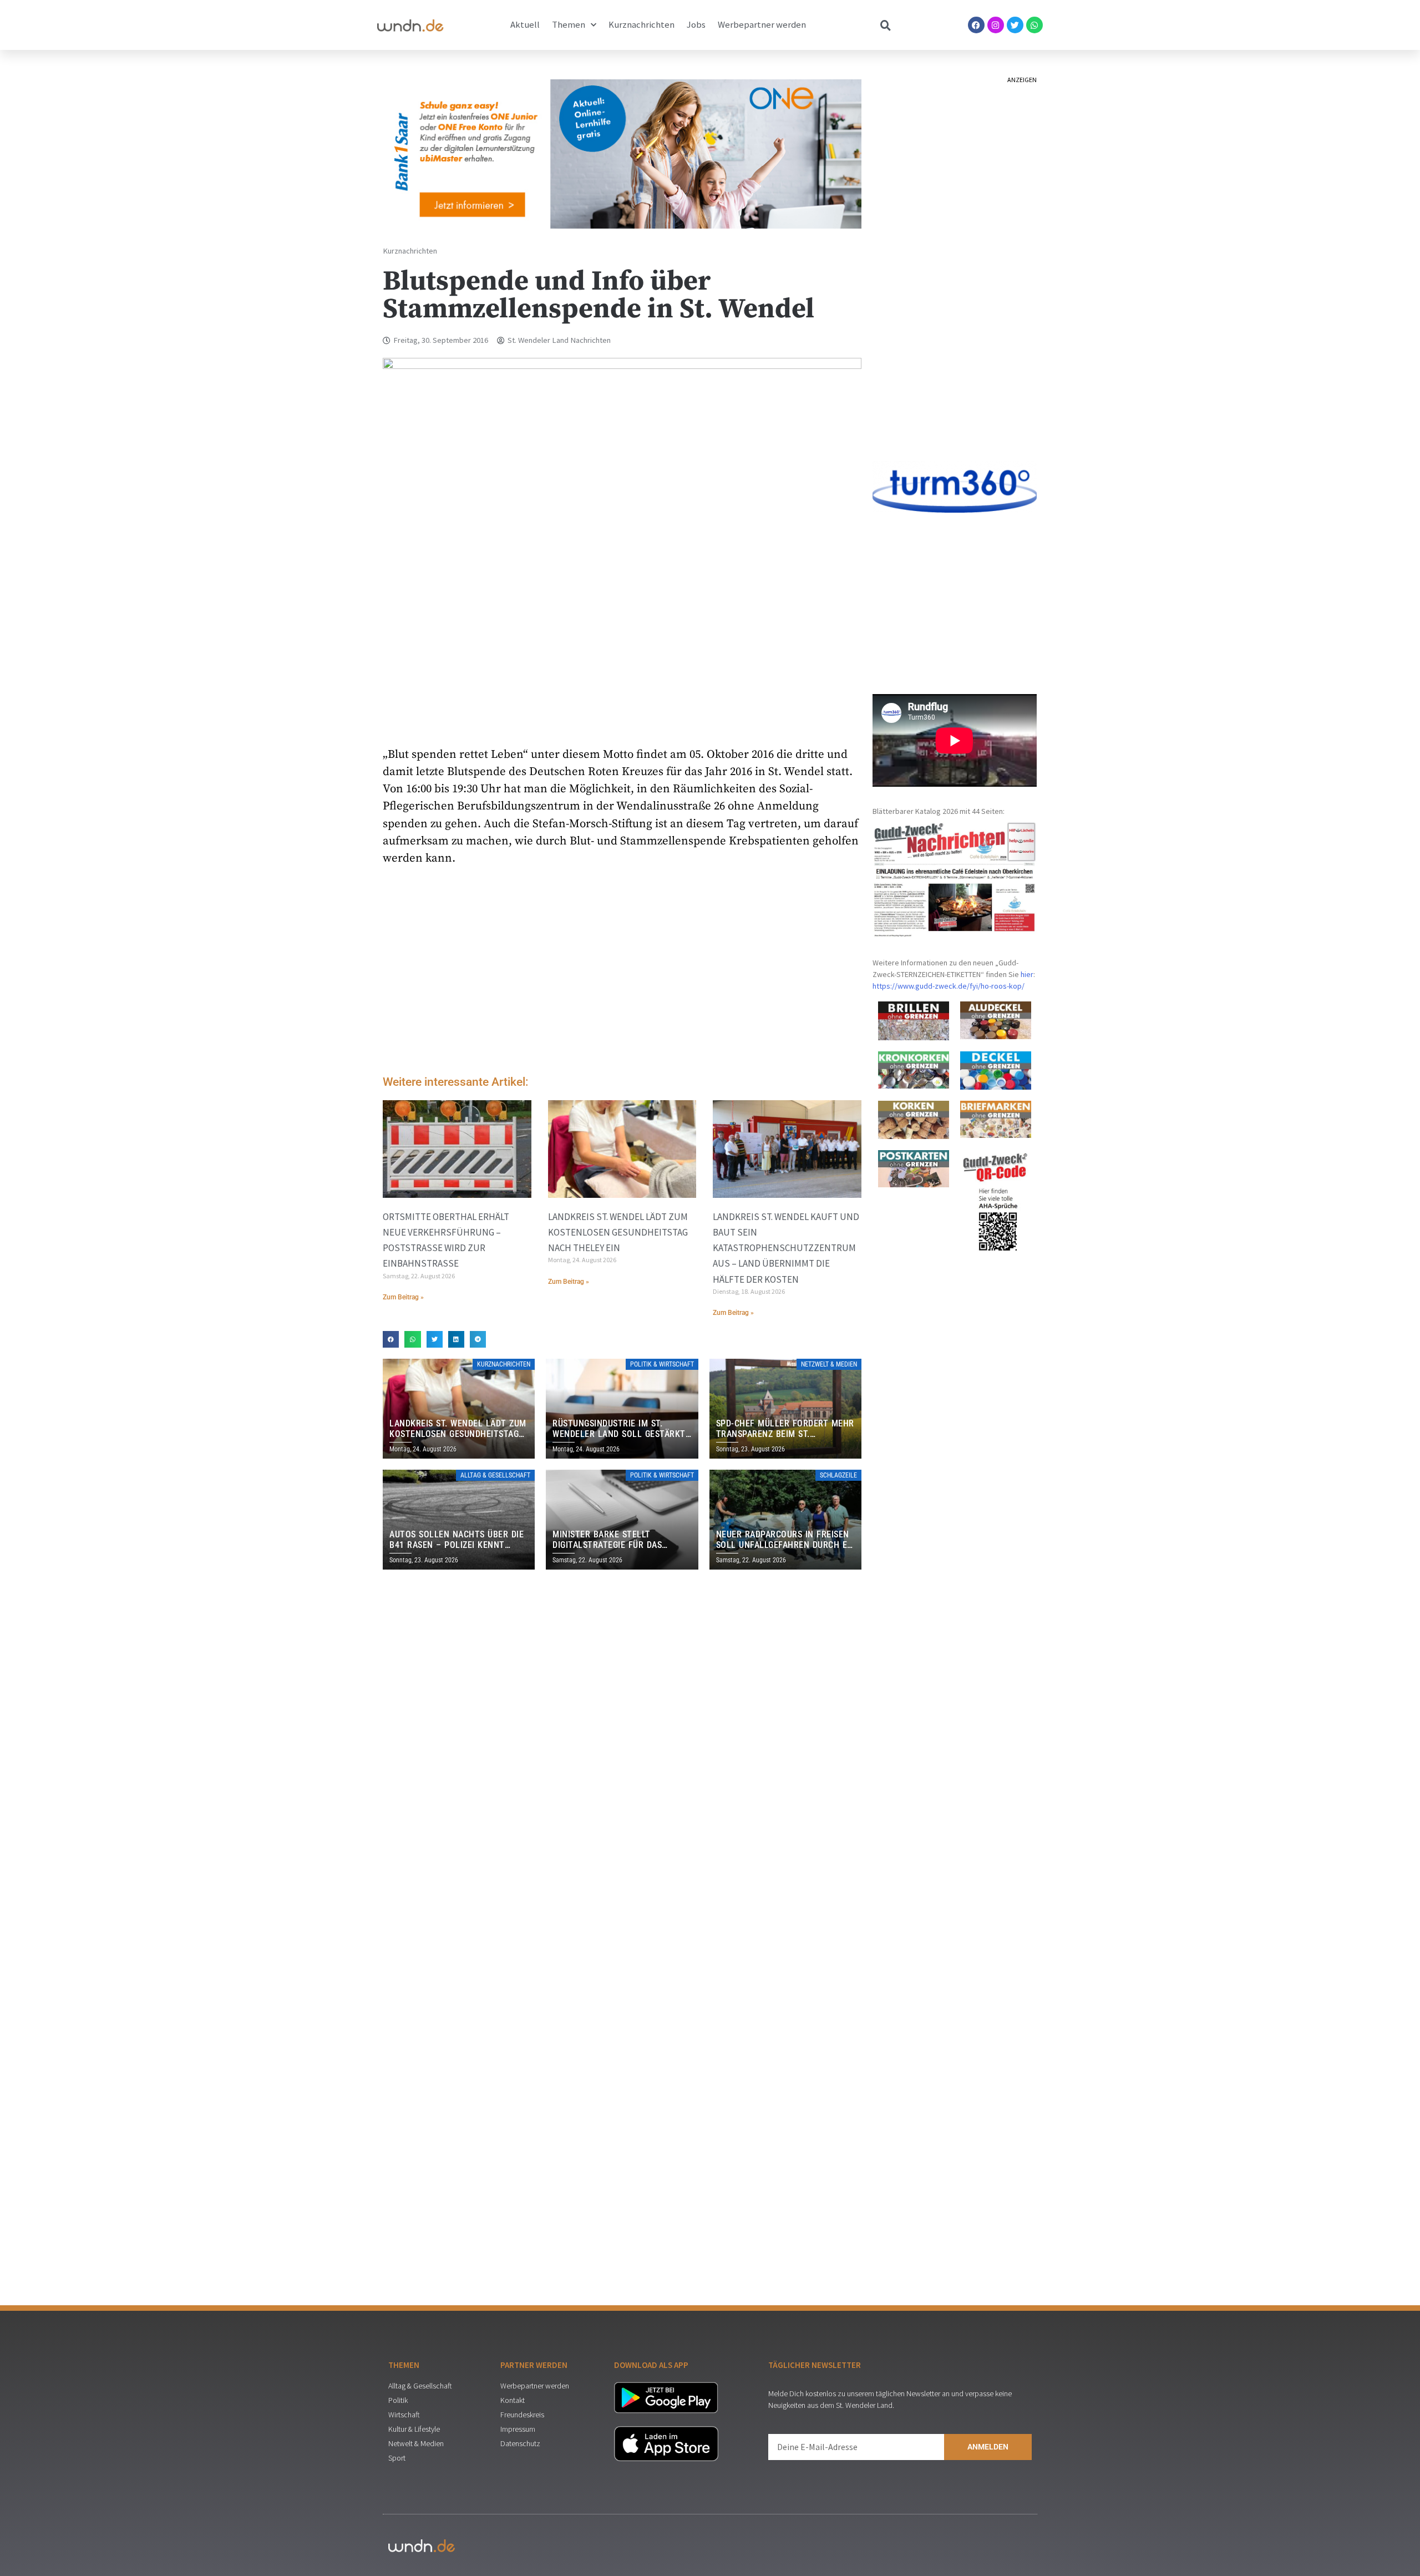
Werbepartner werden (762, 25)
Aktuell (525, 25)
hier (1027, 974)
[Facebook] (976, 25)
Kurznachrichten (641, 25)
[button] (391, 1339)
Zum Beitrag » (403, 1297)
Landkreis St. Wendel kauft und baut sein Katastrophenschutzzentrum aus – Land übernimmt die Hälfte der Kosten (786, 1248)
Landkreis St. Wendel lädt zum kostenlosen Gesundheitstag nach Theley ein (618, 1232)
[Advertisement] (622, 973)
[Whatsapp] (1034, 25)
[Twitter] (1015, 25)
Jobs (696, 25)
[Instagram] (996, 25)
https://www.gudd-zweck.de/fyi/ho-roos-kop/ (949, 986)
